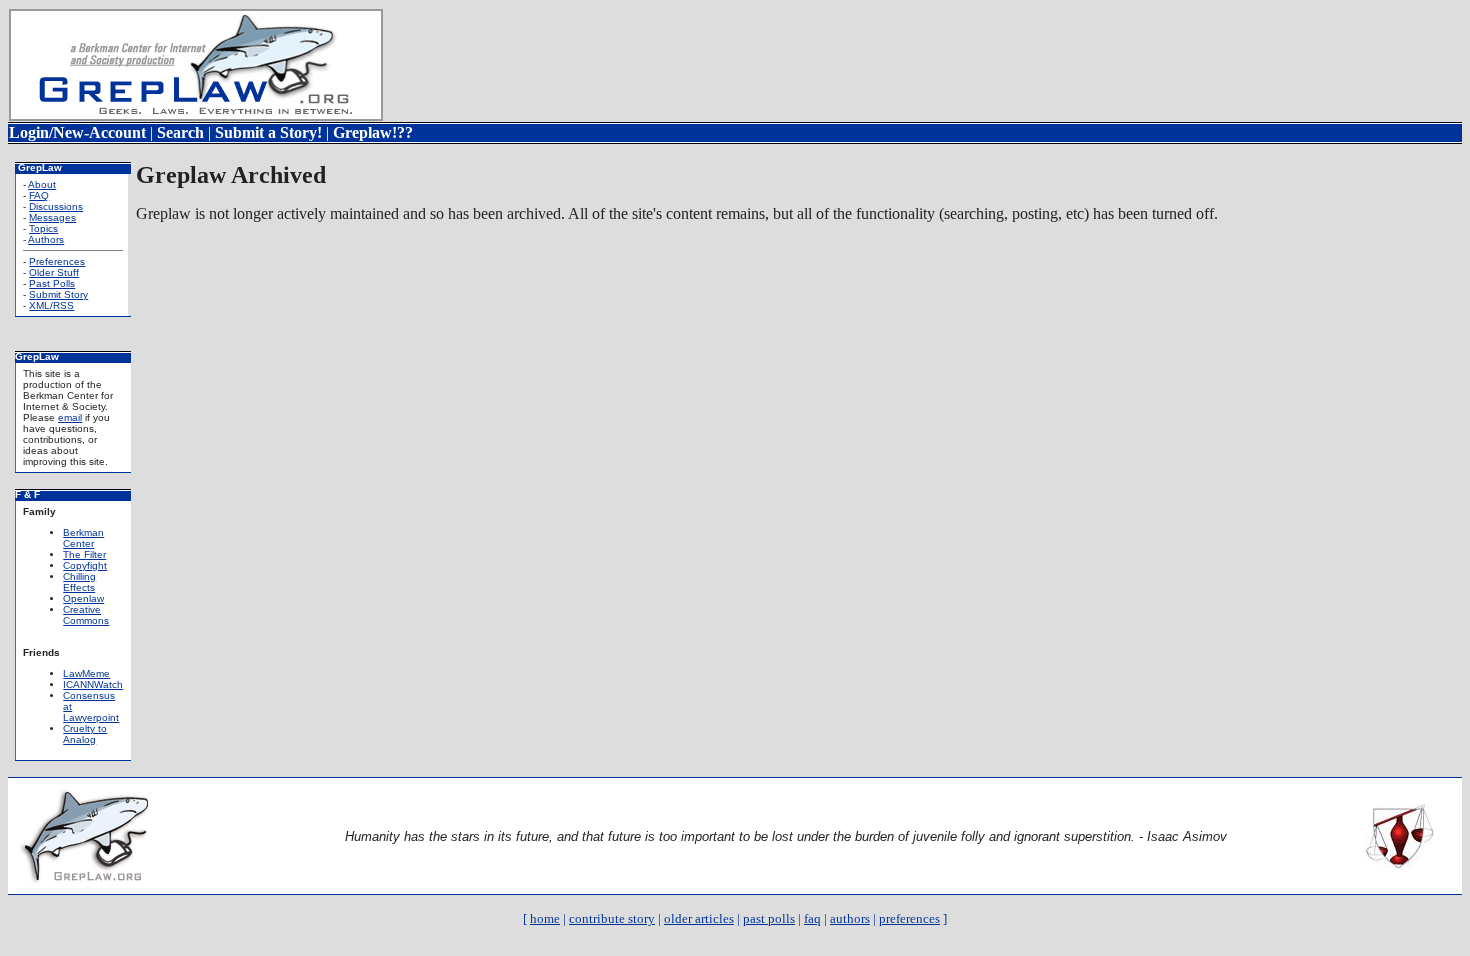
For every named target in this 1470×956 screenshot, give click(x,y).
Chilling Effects (79, 582)
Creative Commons (86, 615)
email (70, 417)
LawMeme (86, 673)
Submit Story (58, 294)
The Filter (84, 554)
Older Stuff (54, 272)
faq (812, 918)
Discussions (56, 206)
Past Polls (52, 283)
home (545, 918)
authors (850, 918)
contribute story (612, 918)
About (42, 184)
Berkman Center (83, 538)
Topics (43, 228)
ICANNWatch (93, 684)
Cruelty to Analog (85, 734)
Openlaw (83, 598)
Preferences (57, 261)
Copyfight (85, 565)
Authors (46, 239)
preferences (909, 918)
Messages (52, 217)
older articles (699, 918)
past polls (769, 918)
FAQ (39, 195)
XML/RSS (51, 305)
